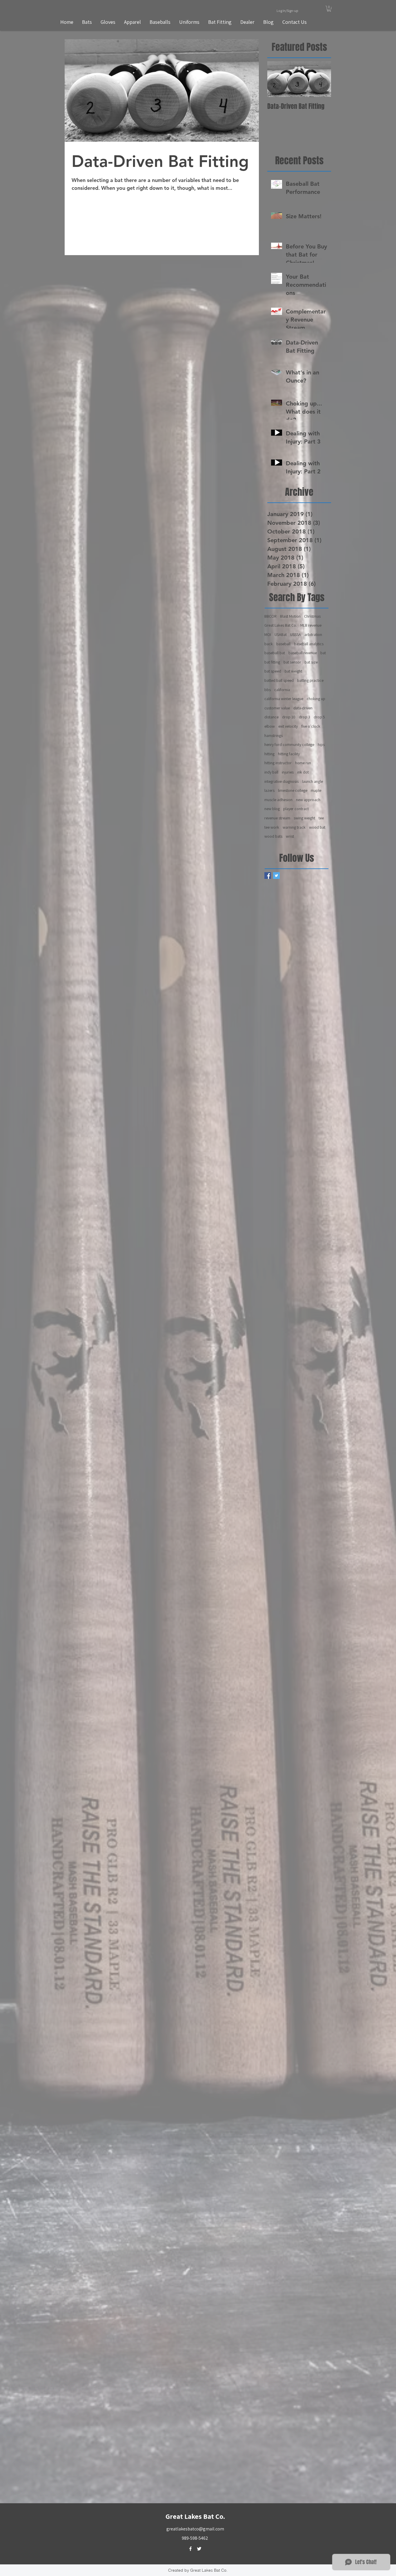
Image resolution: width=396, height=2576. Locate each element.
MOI (268, 634)
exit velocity (288, 726)
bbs (268, 690)
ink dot (303, 772)
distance (271, 717)
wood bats (273, 836)
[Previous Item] (277, 79)
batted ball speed (279, 680)
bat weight (293, 671)
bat (323, 653)
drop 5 (319, 717)
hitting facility (289, 754)
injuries (288, 772)
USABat (281, 634)
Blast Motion (290, 616)
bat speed (273, 671)
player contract (296, 809)
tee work (272, 827)
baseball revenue (303, 653)
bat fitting (272, 662)
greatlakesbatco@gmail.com (195, 2529)
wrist (290, 836)
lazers (269, 790)
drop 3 (305, 717)
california (282, 690)
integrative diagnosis (281, 781)
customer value (277, 708)
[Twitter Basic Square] (276, 876)
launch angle (313, 781)
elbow (270, 726)
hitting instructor (278, 763)
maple (316, 790)
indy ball (271, 772)
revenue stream (277, 818)
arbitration (313, 634)
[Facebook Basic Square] (268, 876)
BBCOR (270, 616)
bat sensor (292, 662)
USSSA (296, 634)
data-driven (303, 708)
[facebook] (190, 2549)
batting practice (310, 680)
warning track (294, 827)
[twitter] (199, 2549)
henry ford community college (289, 745)
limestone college (293, 790)
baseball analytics (309, 644)
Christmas (312, 616)
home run (303, 763)
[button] (329, 9)
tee (321, 818)
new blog (272, 809)
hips (321, 745)
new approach (308, 800)
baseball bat (275, 653)
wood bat (317, 827)
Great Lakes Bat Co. (281, 625)
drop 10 (289, 717)
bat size (311, 662)
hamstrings (274, 736)
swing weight (304, 818)
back (269, 644)
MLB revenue (311, 625)
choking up (316, 699)
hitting (269, 754)
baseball (283, 644)
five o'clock (311, 726)
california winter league (284, 699)
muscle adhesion (278, 800)
